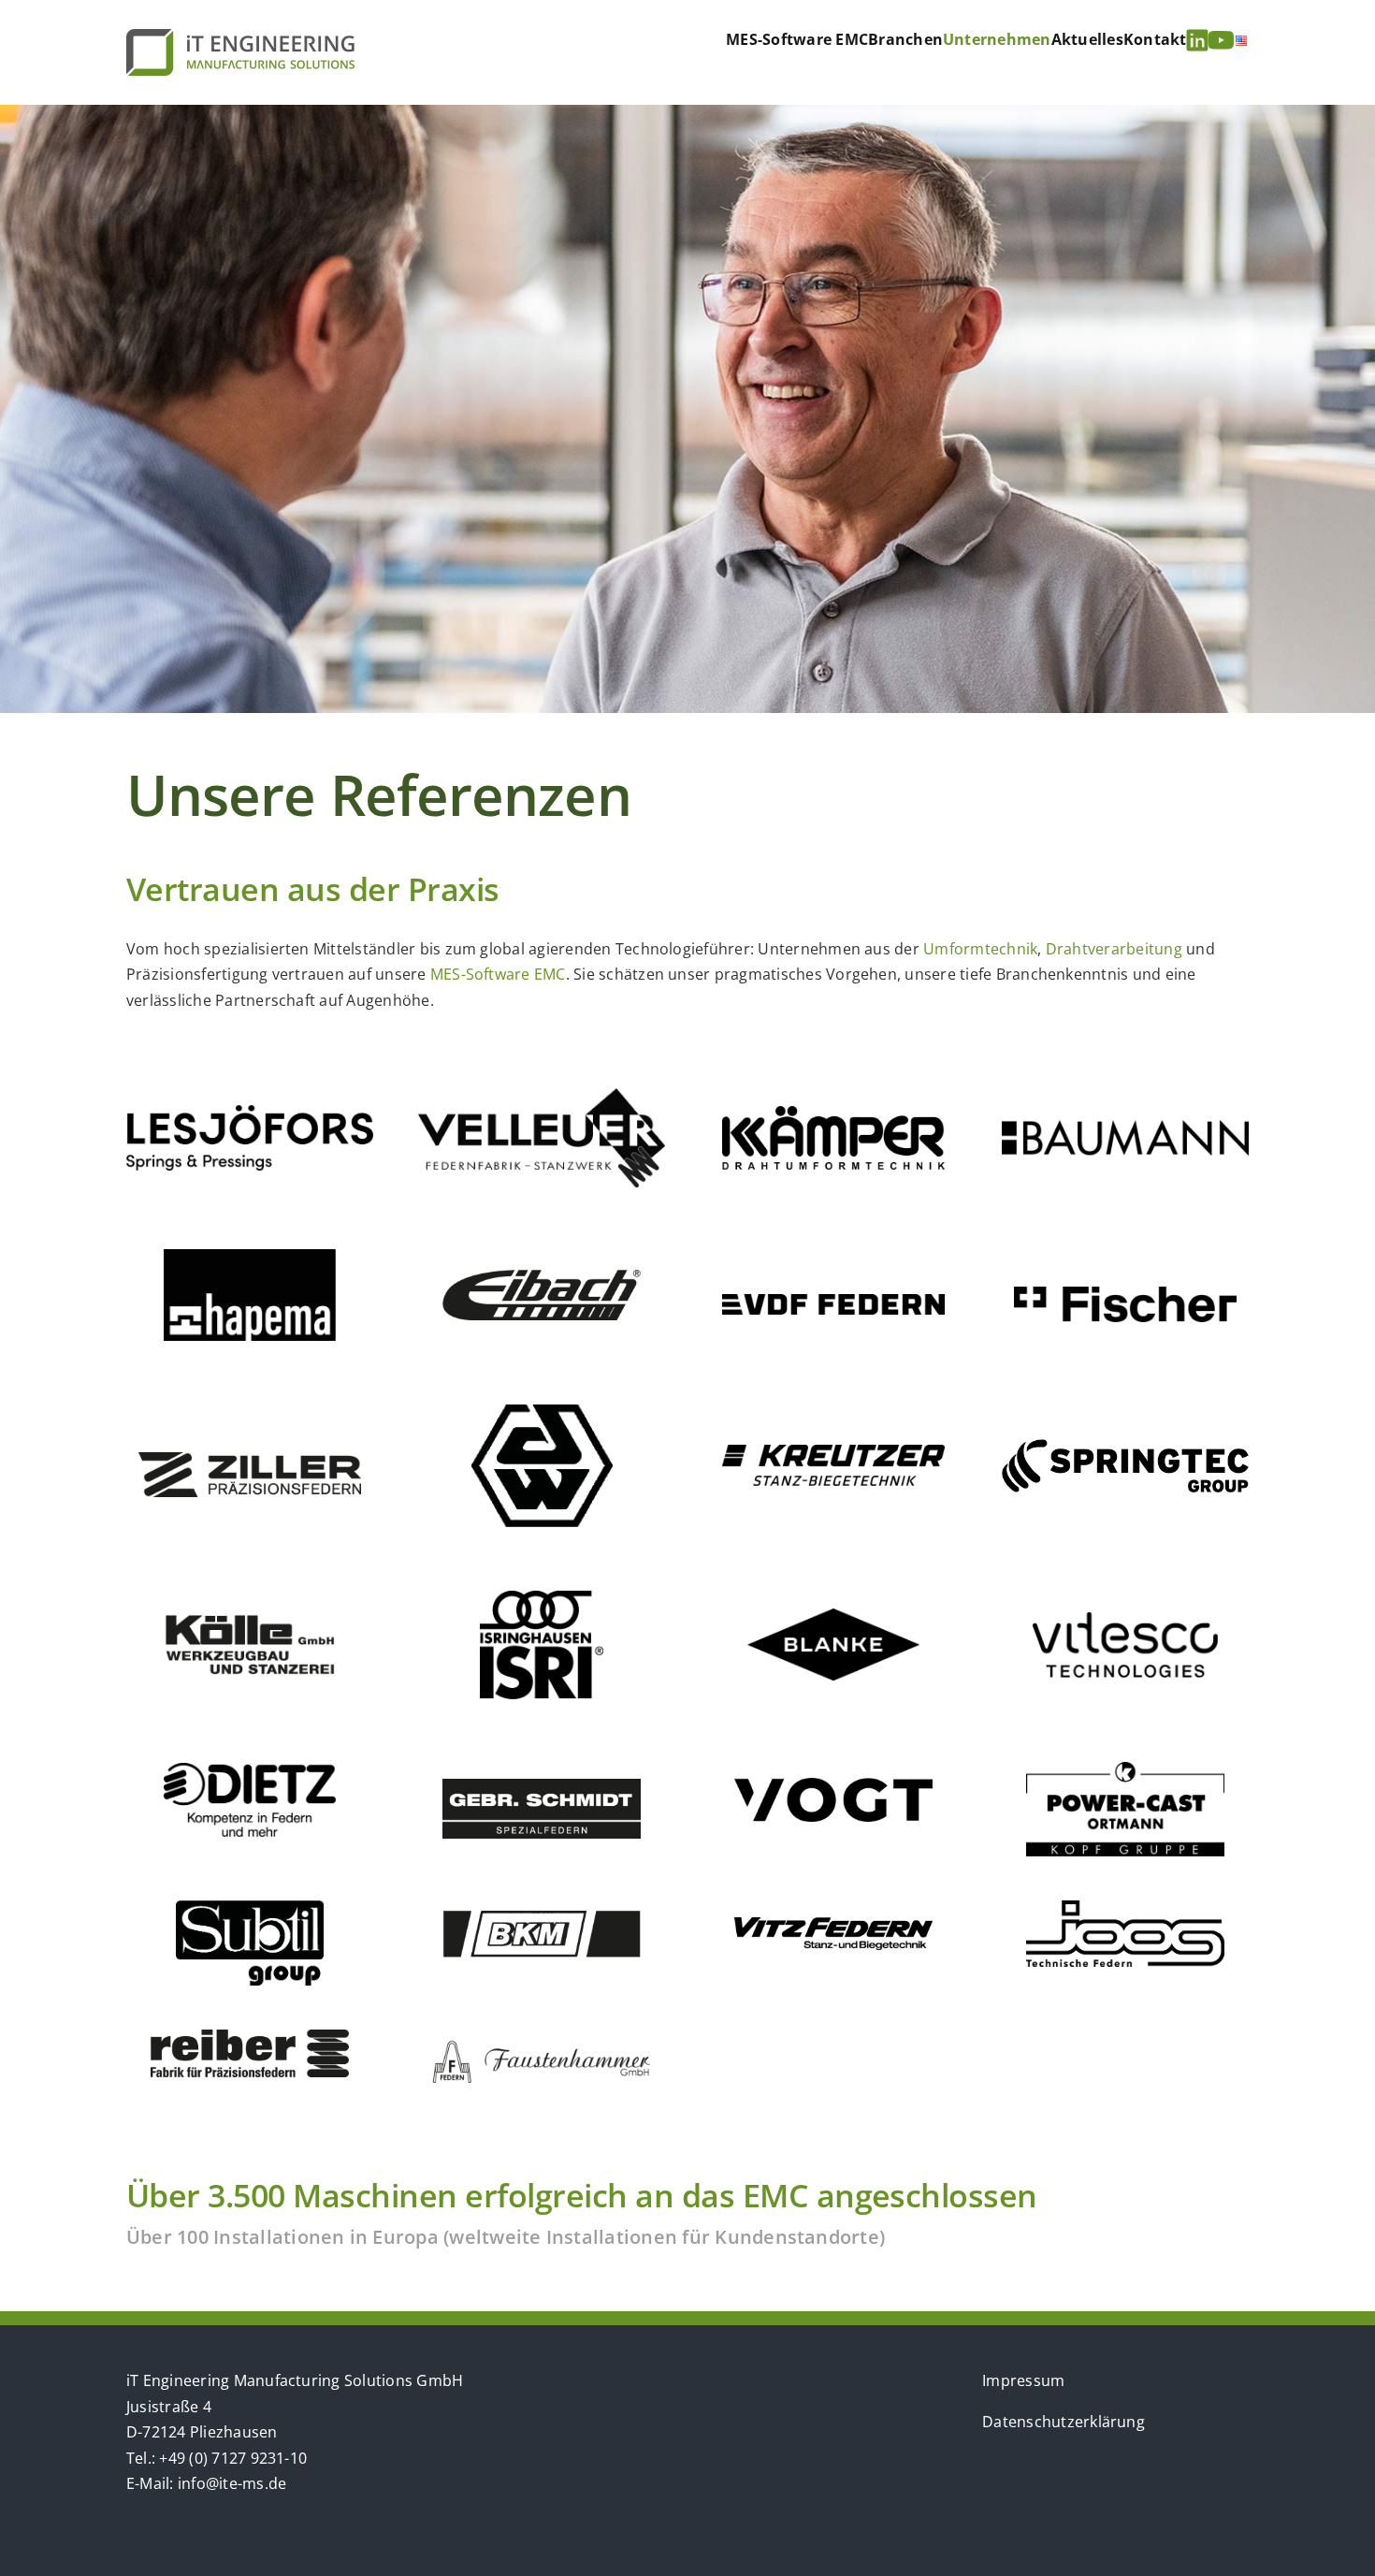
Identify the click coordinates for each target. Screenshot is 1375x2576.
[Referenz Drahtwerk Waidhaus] (542, 1410)
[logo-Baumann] (1125, 1128)
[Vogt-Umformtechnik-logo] (833, 1785)
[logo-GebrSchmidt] (541, 1786)
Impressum (1023, 2380)
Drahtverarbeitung (1114, 949)
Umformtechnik (980, 949)
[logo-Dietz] (250, 1770)
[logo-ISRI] (542, 1598)
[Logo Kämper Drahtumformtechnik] (833, 1113)
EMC (775, 2195)
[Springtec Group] (1125, 1447)
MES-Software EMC (498, 974)
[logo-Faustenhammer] (542, 2046)
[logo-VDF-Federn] (833, 1302)
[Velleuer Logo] (542, 1096)
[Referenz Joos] (1125, 1908)
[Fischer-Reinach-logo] (1125, 1294)
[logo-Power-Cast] (1125, 1769)
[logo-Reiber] (249, 2037)
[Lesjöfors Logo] (250, 1113)
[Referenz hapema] (250, 1257)
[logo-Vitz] (833, 1925)
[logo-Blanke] (834, 1616)
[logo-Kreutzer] (833, 1452)
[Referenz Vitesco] (1125, 1620)
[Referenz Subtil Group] (250, 1908)
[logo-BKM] (541, 1918)
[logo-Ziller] (250, 1460)
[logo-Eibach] (541, 1277)
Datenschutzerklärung (1064, 2422)
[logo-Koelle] (250, 1621)
